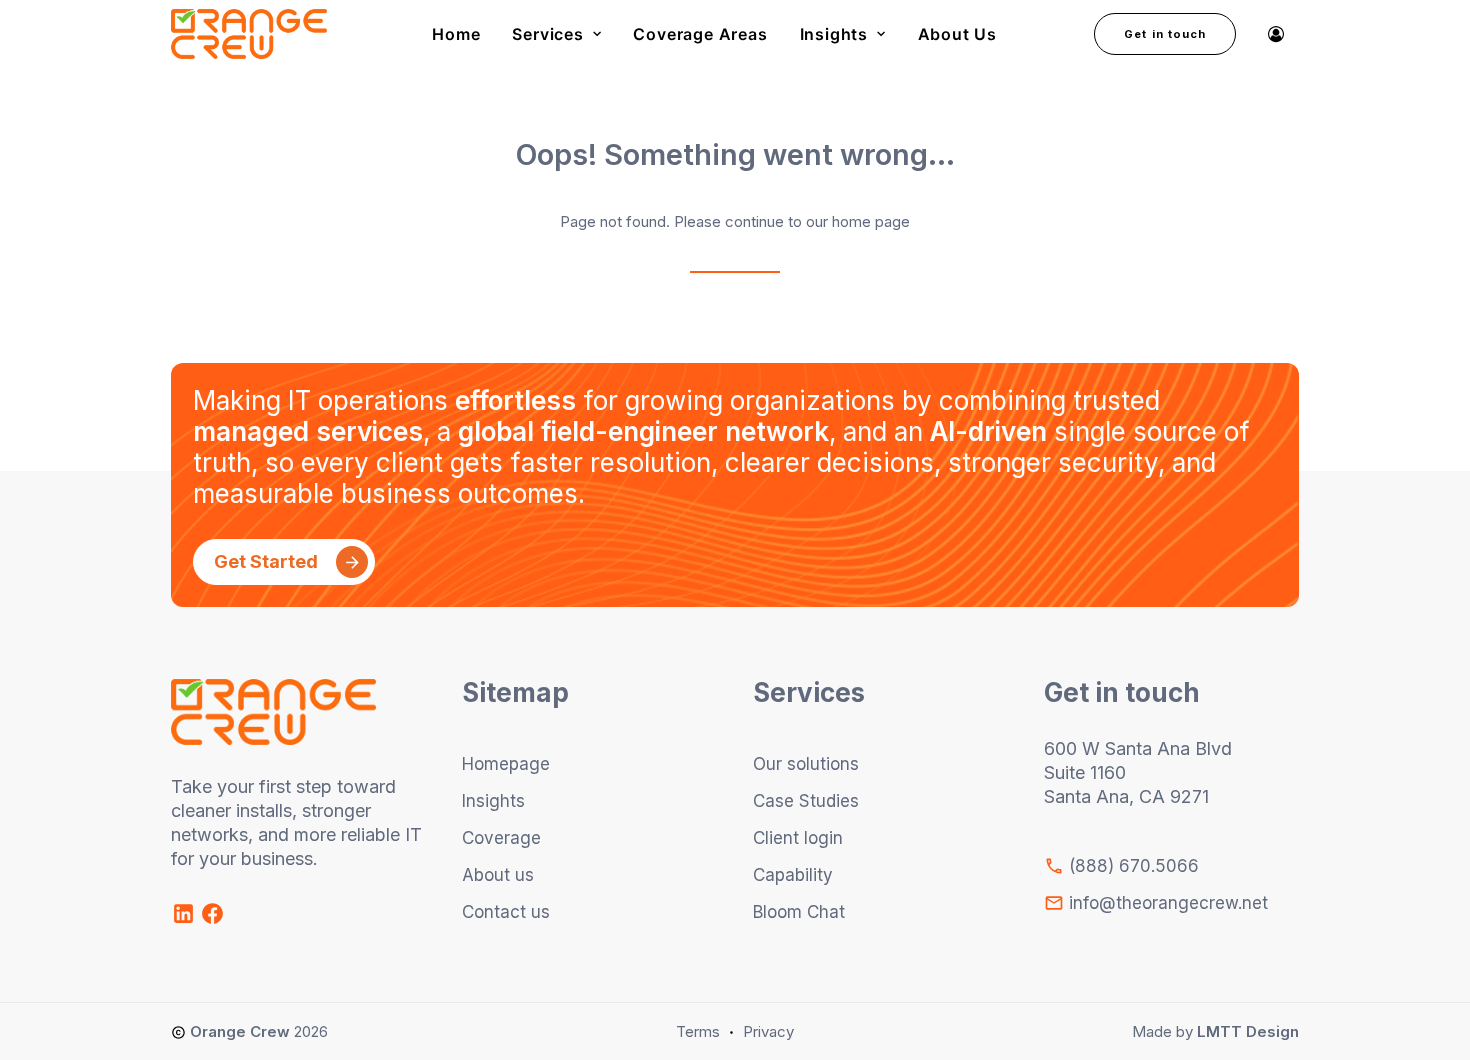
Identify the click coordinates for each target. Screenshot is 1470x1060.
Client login (798, 838)
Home (456, 34)
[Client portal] (1276, 34)
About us (498, 875)
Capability (793, 875)
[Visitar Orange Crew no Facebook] (212, 920)
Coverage (501, 838)
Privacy (768, 1031)
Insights (834, 34)
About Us (957, 34)
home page (871, 221)
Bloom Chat (799, 912)
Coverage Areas (700, 34)
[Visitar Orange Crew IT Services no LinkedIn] (185, 920)
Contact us (506, 912)
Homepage (506, 764)
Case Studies (806, 801)
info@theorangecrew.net (1166, 903)
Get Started (266, 561)
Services (547, 34)
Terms (698, 1031)
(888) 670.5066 (1131, 866)
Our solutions (806, 764)
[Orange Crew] (249, 34)
